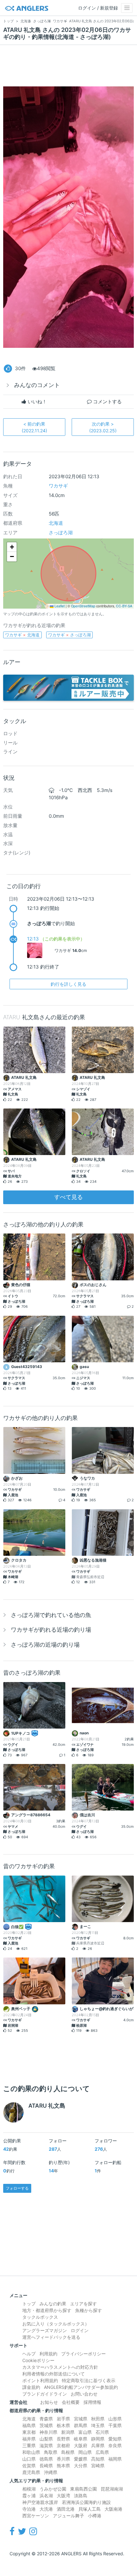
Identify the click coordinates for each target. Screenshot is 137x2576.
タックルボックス (40, 2317)
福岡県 (115, 2459)
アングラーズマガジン (45, 2330)
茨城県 (46, 2425)
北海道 (56, 523)
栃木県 (63, 2425)
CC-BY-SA (124, 606)
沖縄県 (51, 2472)
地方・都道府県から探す (47, 2310)
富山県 (85, 2432)
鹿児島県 (31, 2472)
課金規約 (31, 2387)
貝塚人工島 (90, 2509)
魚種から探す (89, 2310)
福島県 (29, 2425)
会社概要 (71, 2402)
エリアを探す (83, 2304)
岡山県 (85, 2452)
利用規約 (48, 2354)
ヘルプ (29, 2354)
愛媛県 (81, 2459)
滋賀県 (46, 2445)
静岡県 (98, 2439)
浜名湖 (46, 2495)
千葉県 (115, 2425)
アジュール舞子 (68, 2516)
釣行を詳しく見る (68, 984)
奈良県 (115, 2445)
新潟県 (68, 2432)
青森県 (46, 2419)
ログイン (80, 2330)
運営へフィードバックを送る (51, 2337)
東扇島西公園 (83, 2489)
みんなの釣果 (53, 2304)
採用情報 (92, 2402)
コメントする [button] (107, 402)
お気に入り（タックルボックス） (56, 2324)
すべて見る (68, 1197)
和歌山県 (31, 2452)
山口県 (29, 2459)
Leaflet (59, 606)
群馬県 (81, 2425)
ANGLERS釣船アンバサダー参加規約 (81, 2387)
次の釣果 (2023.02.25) (103, 427)
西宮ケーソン (36, 2516)
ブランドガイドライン (45, 2394)
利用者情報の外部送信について (54, 2374)
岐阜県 (81, 2439)
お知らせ (49, 2402)
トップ (29, 2304)
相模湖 (29, 2489)
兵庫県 (98, 2445)
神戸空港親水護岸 (40, 2502)
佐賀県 (29, 2466)
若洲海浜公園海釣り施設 (86, 2502)
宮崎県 (98, 2466)
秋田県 (98, 2419)
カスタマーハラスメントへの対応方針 (60, 2367)
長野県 (63, 2439)
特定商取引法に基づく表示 (89, 2380)
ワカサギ (58, 486)
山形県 (115, 2419)
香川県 (63, 2459)
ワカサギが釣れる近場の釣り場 (51, 1630)
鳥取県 (51, 2452)
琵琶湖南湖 (112, 2489)
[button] (12, 547)
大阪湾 (63, 2495)
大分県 (81, 2466)
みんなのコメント (37, 385)
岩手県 (63, 2419)
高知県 (98, 2459)
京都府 (63, 2445)
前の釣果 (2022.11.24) (34, 427)
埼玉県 (98, 2425)
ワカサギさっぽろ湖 (69, 635)
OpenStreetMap (83, 606)
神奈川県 (48, 2432)
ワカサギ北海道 (22, 635)
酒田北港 (66, 2509)
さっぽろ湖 (61, 533)
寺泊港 (29, 2509)
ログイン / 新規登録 (98, 8)
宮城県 (81, 2419)
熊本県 (63, 2466)
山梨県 (46, 2439)
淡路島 (81, 2495)
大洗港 (46, 2509)
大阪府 (81, 2445)
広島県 (102, 2452)
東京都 (29, 2432)
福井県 (29, 2439)
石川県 (102, 2432)
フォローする (17, 2188)
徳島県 (46, 2459)
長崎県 (46, 2466)
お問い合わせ (84, 2394)
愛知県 (115, 2439)
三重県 (29, 2445)
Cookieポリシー (38, 2360)
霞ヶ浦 (29, 2495)
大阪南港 (113, 2509)
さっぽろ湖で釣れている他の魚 (51, 1615)
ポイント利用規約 (40, 2380)
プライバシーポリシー (83, 2354)
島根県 (68, 2452)
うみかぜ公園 (53, 2489)
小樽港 (95, 2516)
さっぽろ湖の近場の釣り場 (45, 1645)
